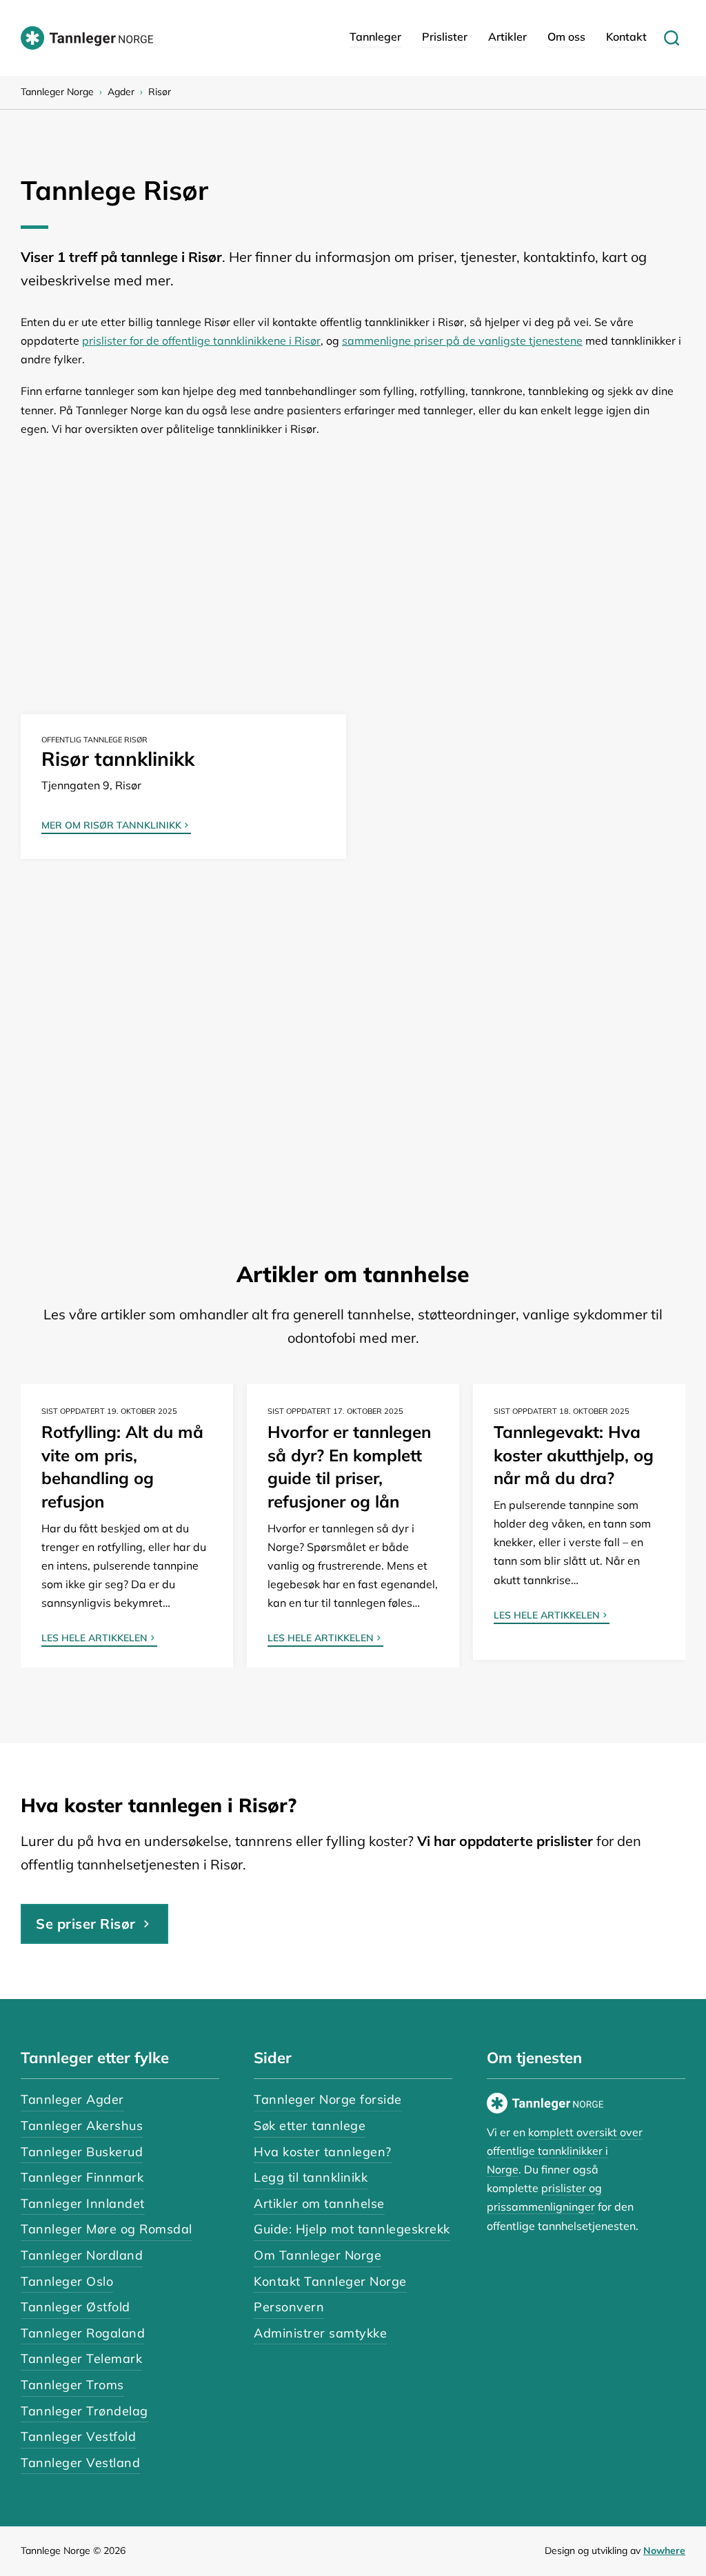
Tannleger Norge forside (328, 2099)
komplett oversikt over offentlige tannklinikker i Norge (565, 2151)
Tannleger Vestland (80, 2463)
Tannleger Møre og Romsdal (107, 2229)
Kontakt (626, 37)
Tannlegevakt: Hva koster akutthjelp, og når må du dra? (574, 1455)
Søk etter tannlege (310, 2126)
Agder (121, 92)
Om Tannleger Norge (317, 2255)
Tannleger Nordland (82, 2255)
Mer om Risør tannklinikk (111, 826)
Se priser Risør (86, 1924)
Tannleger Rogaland (83, 2333)
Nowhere (664, 2550)
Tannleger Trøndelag (84, 2411)
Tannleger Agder (72, 2099)
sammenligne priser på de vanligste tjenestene (462, 341)
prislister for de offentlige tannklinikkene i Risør (201, 341)
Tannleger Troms (72, 2385)
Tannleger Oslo (67, 2281)
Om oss (566, 37)
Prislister (445, 37)
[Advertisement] (353, 556)
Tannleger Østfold (75, 2307)
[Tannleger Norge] (87, 38)
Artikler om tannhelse (319, 2203)
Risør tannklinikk (118, 759)
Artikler (507, 37)
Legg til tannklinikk (311, 2177)
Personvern (289, 2307)
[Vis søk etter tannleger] (672, 38)
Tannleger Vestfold (78, 2436)
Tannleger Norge (57, 92)
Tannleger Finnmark (82, 2177)
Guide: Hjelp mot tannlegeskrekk (352, 2229)
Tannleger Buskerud (82, 2152)
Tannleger (375, 37)
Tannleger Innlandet (83, 2203)
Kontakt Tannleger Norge (330, 2281)
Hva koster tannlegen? (323, 2152)
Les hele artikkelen (94, 1639)
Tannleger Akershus (82, 2126)
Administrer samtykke (320, 2333)
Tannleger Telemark (81, 2359)
